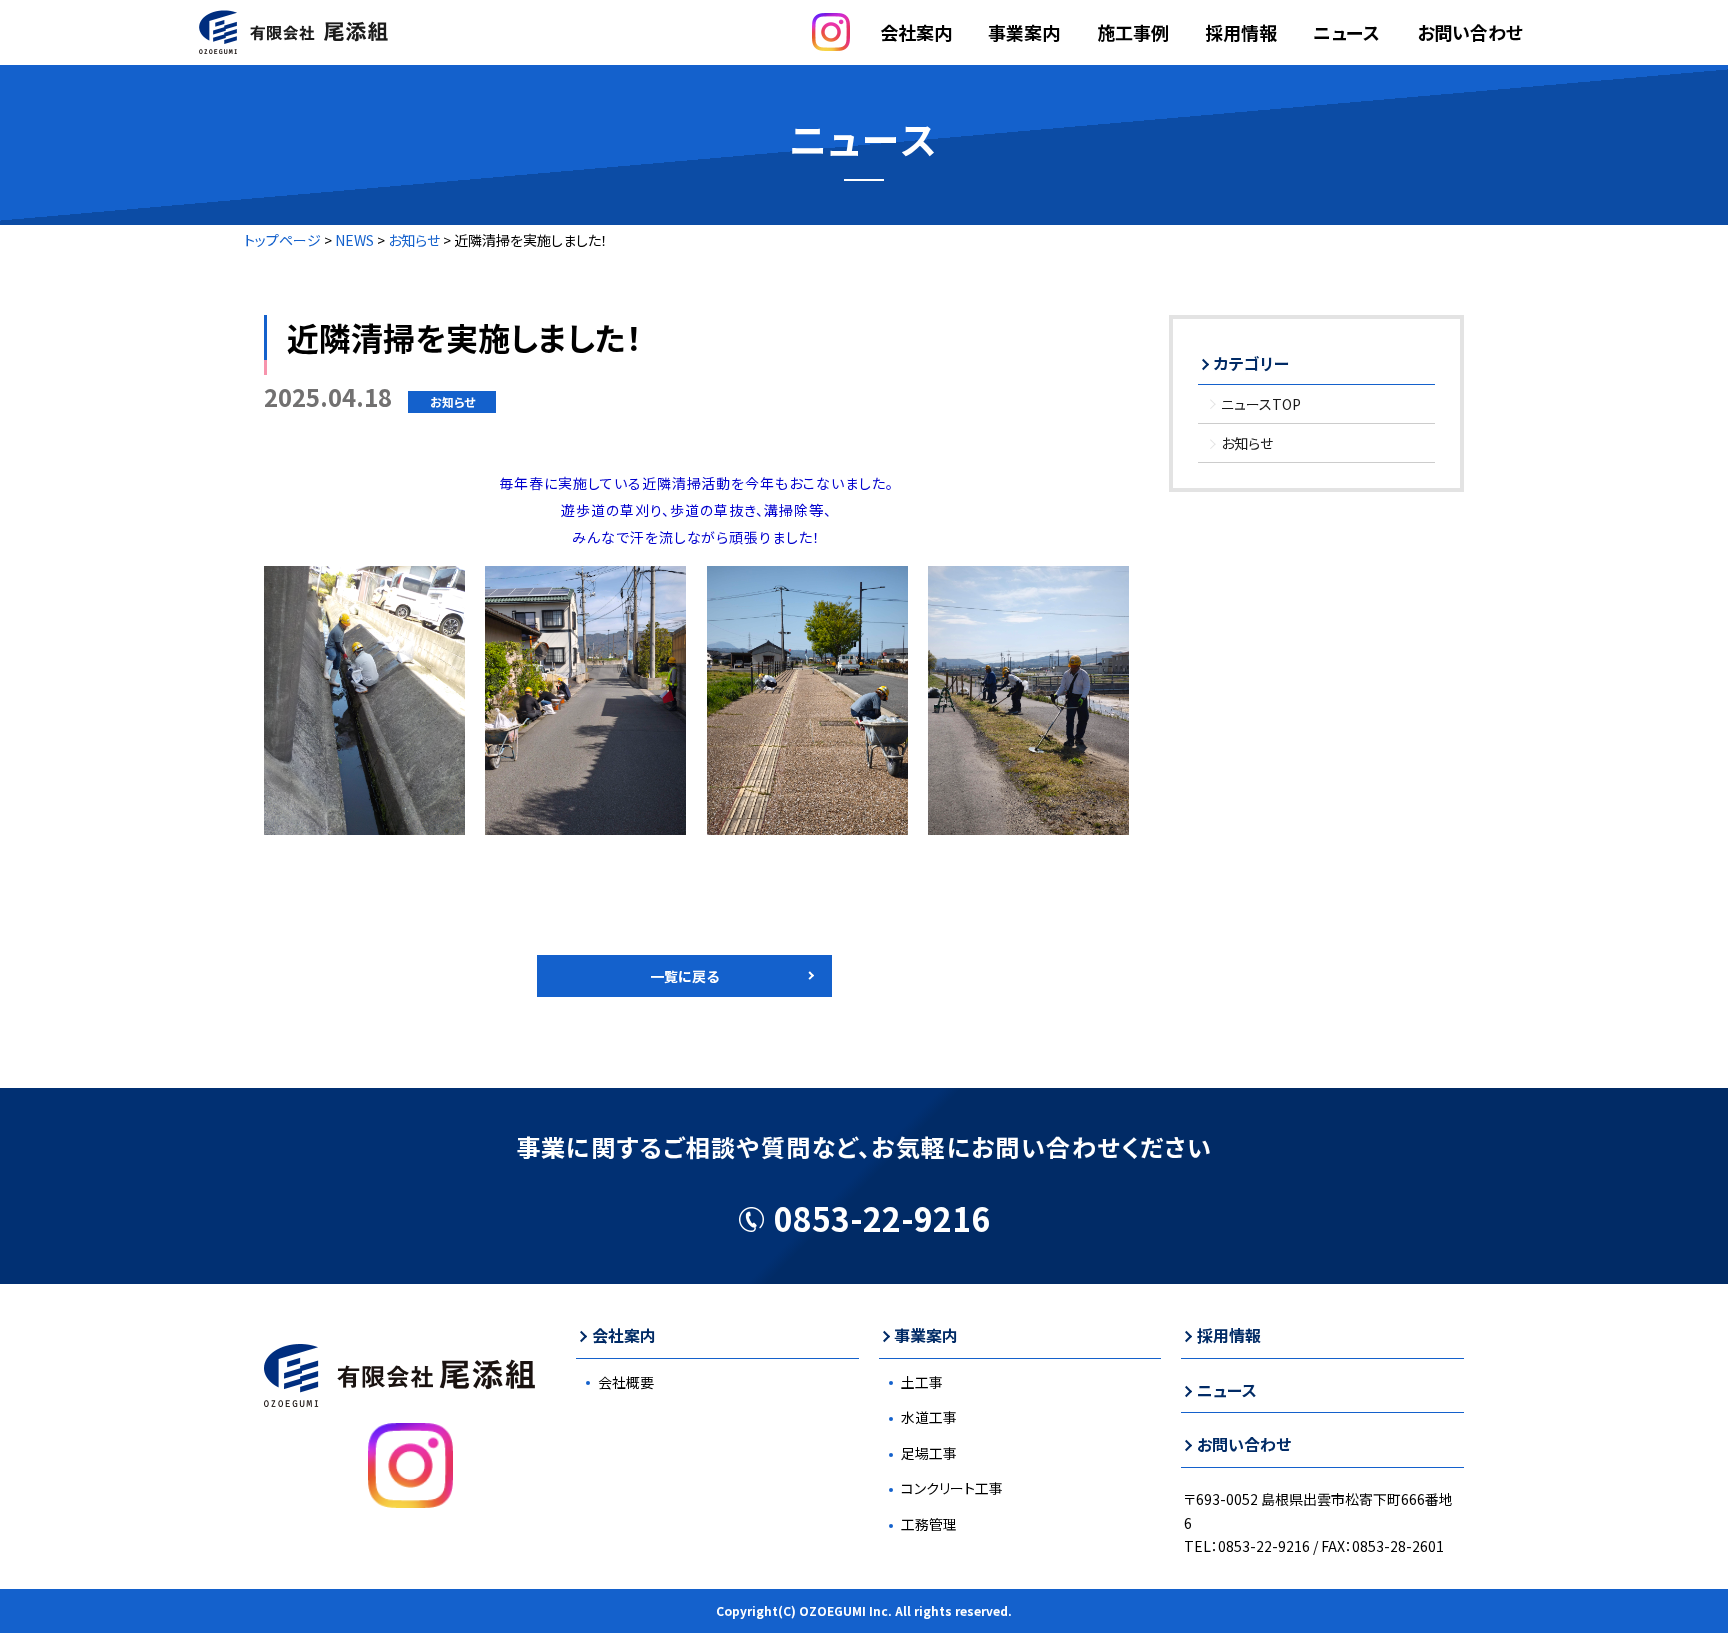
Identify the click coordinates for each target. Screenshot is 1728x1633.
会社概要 (626, 1382)
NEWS (354, 240)
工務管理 (929, 1524)
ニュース (1346, 32)
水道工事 (929, 1417)
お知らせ (414, 240)
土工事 (922, 1382)
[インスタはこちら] (831, 44)
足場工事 (929, 1453)
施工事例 (1133, 32)
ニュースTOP (1261, 404)
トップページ (282, 240)
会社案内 (624, 1335)
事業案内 (1024, 32)
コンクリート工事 (952, 1488)
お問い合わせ (1470, 32)
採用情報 (1241, 32)
